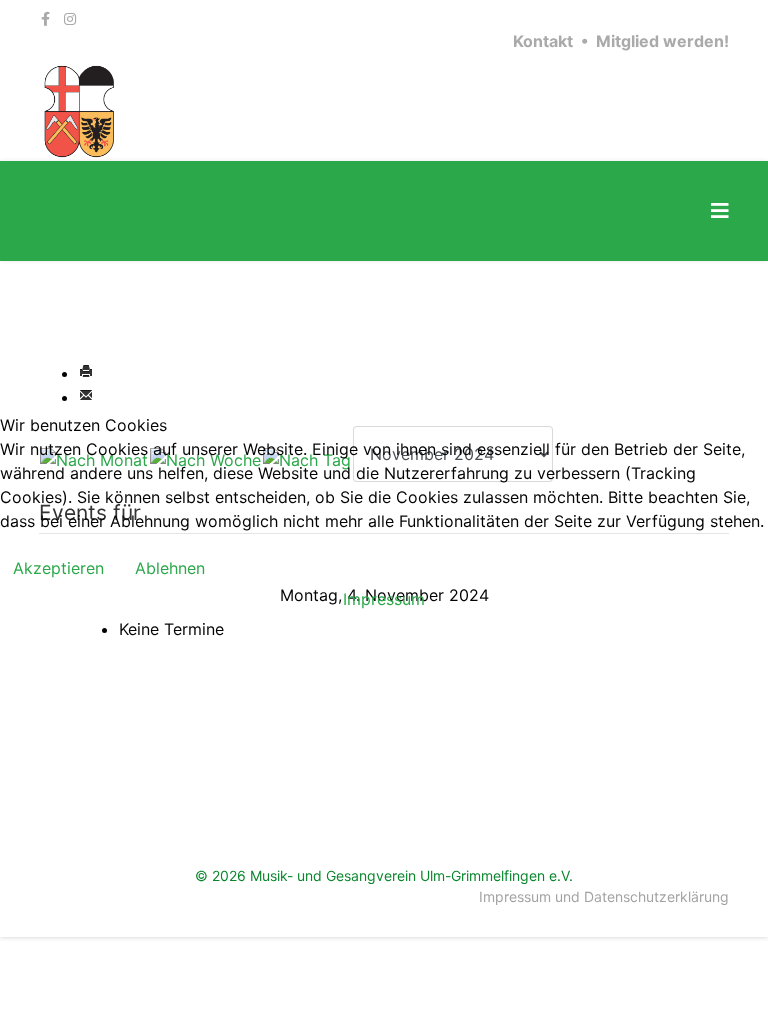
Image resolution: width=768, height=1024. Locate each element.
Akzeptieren (58, 568)
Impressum (384, 599)
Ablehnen (170, 568)
